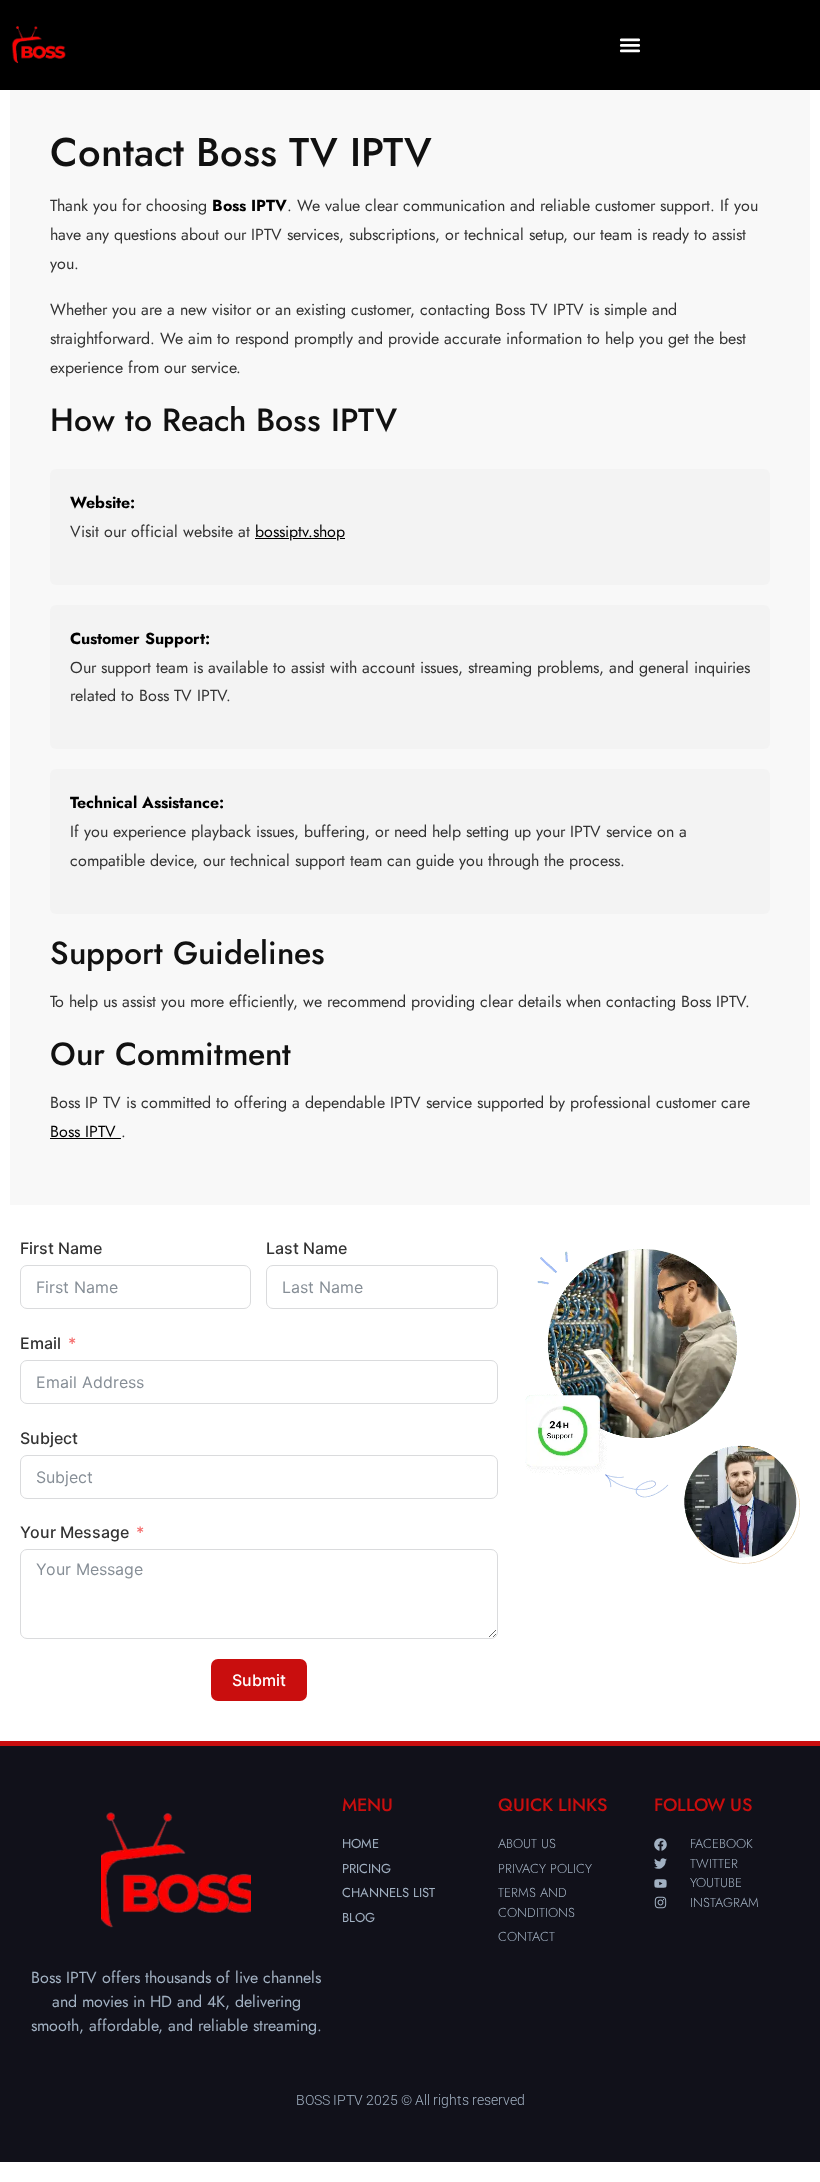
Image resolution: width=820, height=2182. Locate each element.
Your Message (74, 1532)
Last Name (306, 1248)
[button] (630, 45)
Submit (259, 1680)
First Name (61, 1248)
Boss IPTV (85, 1131)
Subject (49, 1438)
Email (40, 1343)
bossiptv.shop (300, 531)
